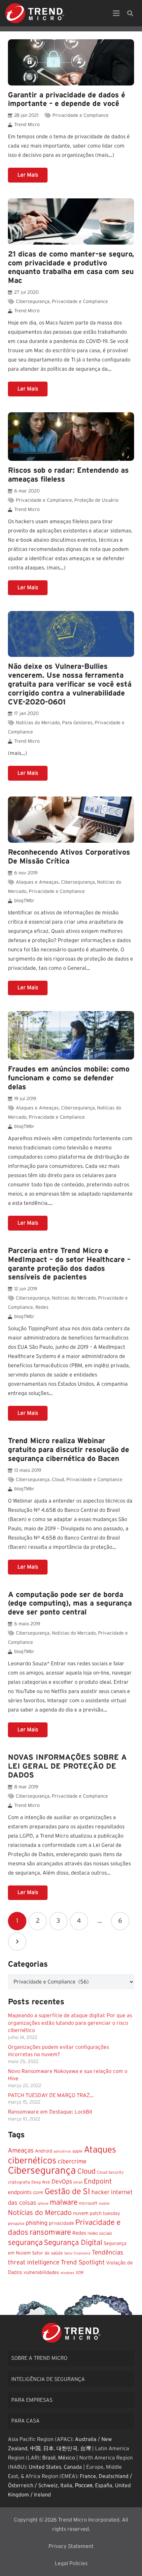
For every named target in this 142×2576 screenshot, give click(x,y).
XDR (80, 2273)
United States (45, 2467)
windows (67, 2273)
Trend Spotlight (83, 2263)
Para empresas (32, 2400)
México (67, 2458)
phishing (37, 2223)
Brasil (49, 2458)
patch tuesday (105, 2214)
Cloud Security (110, 2172)
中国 (35, 2449)
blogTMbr (24, 901)
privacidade (61, 2223)
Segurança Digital (73, 2243)
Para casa (25, 2421)
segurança (25, 2243)
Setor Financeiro (77, 2253)
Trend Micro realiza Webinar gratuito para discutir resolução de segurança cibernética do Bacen (69, 1450)
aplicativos (62, 2151)
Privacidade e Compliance (81, 115)
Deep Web (41, 2182)
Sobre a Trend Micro (39, 2358)
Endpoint (98, 2181)
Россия (84, 2486)
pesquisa (16, 2223)
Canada (73, 2467)
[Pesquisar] (130, 13)
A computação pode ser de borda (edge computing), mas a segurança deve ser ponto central (70, 1604)
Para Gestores (77, 723)
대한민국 (67, 2449)
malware (64, 2202)
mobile (104, 2203)
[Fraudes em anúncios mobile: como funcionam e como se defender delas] (71, 1035)
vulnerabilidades (41, 2272)
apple (77, 2151)
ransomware (50, 2233)
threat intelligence (34, 2263)
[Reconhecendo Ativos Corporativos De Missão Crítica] (71, 820)
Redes (42, 1307)
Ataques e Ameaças (37, 882)
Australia (86, 2439)
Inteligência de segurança (48, 2379)
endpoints (20, 2192)
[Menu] (116, 13)
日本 (49, 2449)
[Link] (35, 13)
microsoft (88, 2203)
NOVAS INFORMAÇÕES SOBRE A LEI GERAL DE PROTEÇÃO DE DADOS (67, 1766)
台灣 (86, 2449)
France (88, 2476)
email (78, 2182)
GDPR (38, 2193)
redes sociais (100, 2233)
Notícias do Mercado (38, 723)
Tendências (107, 2253)
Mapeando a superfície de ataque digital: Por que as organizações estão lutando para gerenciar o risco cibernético (70, 2023)
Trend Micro (27, 125)
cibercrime (72, 2162)
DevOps (62, 2182)
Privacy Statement (71, 2546)
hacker (101, 2192)
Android (44, 2151)
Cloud (58, 1480)
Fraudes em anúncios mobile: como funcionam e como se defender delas (69, 1078)
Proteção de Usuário (96, 500)
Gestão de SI (67, 2192)
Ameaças (21, 2151)
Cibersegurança (33, 302)
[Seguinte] (17, 1942)
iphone (43, 2203)
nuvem (81, 2213)
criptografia (19, 2182)
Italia (66, 2486)
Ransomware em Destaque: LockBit (50, 2112)
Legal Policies (71, 2563)
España (104, 2486)
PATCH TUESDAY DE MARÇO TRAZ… (51, 2095)
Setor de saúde (47, 2253)
